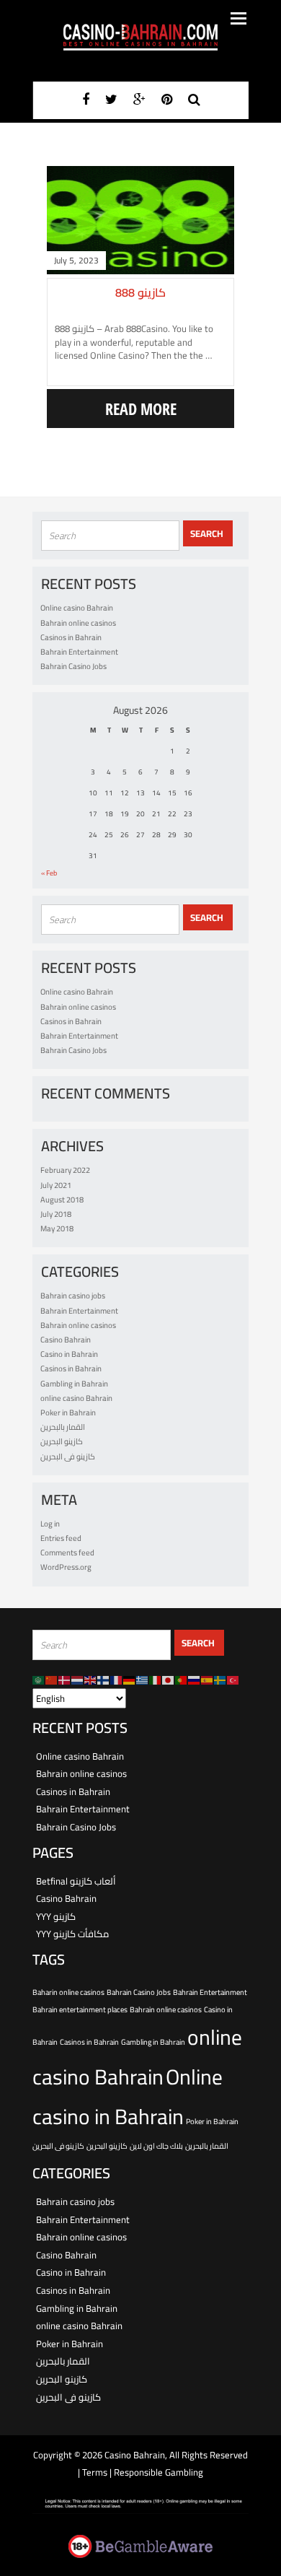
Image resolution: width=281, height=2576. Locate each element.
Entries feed (61, 1538)
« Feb (49, 873)
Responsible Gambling (159, 2472)
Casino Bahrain (66, 1340)
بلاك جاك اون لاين (156, 2146)
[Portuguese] (182, 1680)
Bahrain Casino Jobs (73, 666)
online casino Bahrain (76, 1398)
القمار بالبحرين (63, 1427)
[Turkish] (233, 1680)
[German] (130, 1680)
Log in (50, 1524)
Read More (141, 409)
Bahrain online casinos (78, 623)
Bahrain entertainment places (80, 2009)
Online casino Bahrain (77, 608)
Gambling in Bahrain (74, 1384)
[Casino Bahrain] (140, 37)
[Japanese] (169, 1680)
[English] (91, 1680)
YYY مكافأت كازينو (72, 1934)
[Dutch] (78, 1680)
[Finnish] (104, 1680)
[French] (117, 1680)
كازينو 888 (140, 292)
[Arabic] (39, 1680)
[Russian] (195, 1680)
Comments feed (67, 1553)
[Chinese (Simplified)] (52, 1680)
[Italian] (156, 1680)
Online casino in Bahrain (128, 2097)
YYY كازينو (56, 1916)
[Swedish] (220, 1680)
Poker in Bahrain (68, 1413)
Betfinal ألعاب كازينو (76, 1881)
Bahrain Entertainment (79, 652)
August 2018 (62, 1200)
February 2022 (65, 1170)
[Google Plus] (139, 99)
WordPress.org (66, 1567)
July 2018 (56, 1214)
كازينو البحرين (62, 1441)
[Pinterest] (167, 99)
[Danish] (65, 1680)
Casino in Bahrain (69, 1354)
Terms (96, 2472)
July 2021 (56, 1185)
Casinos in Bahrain (71, 637)
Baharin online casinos (68, 1992)
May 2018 (57, 1228)
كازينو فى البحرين (68, 1457)
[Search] (194, 99)
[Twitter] (111, 99)
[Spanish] (208, 1680)
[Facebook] (86, 99)
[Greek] (143, 1680)
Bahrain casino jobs (73, 1296)
